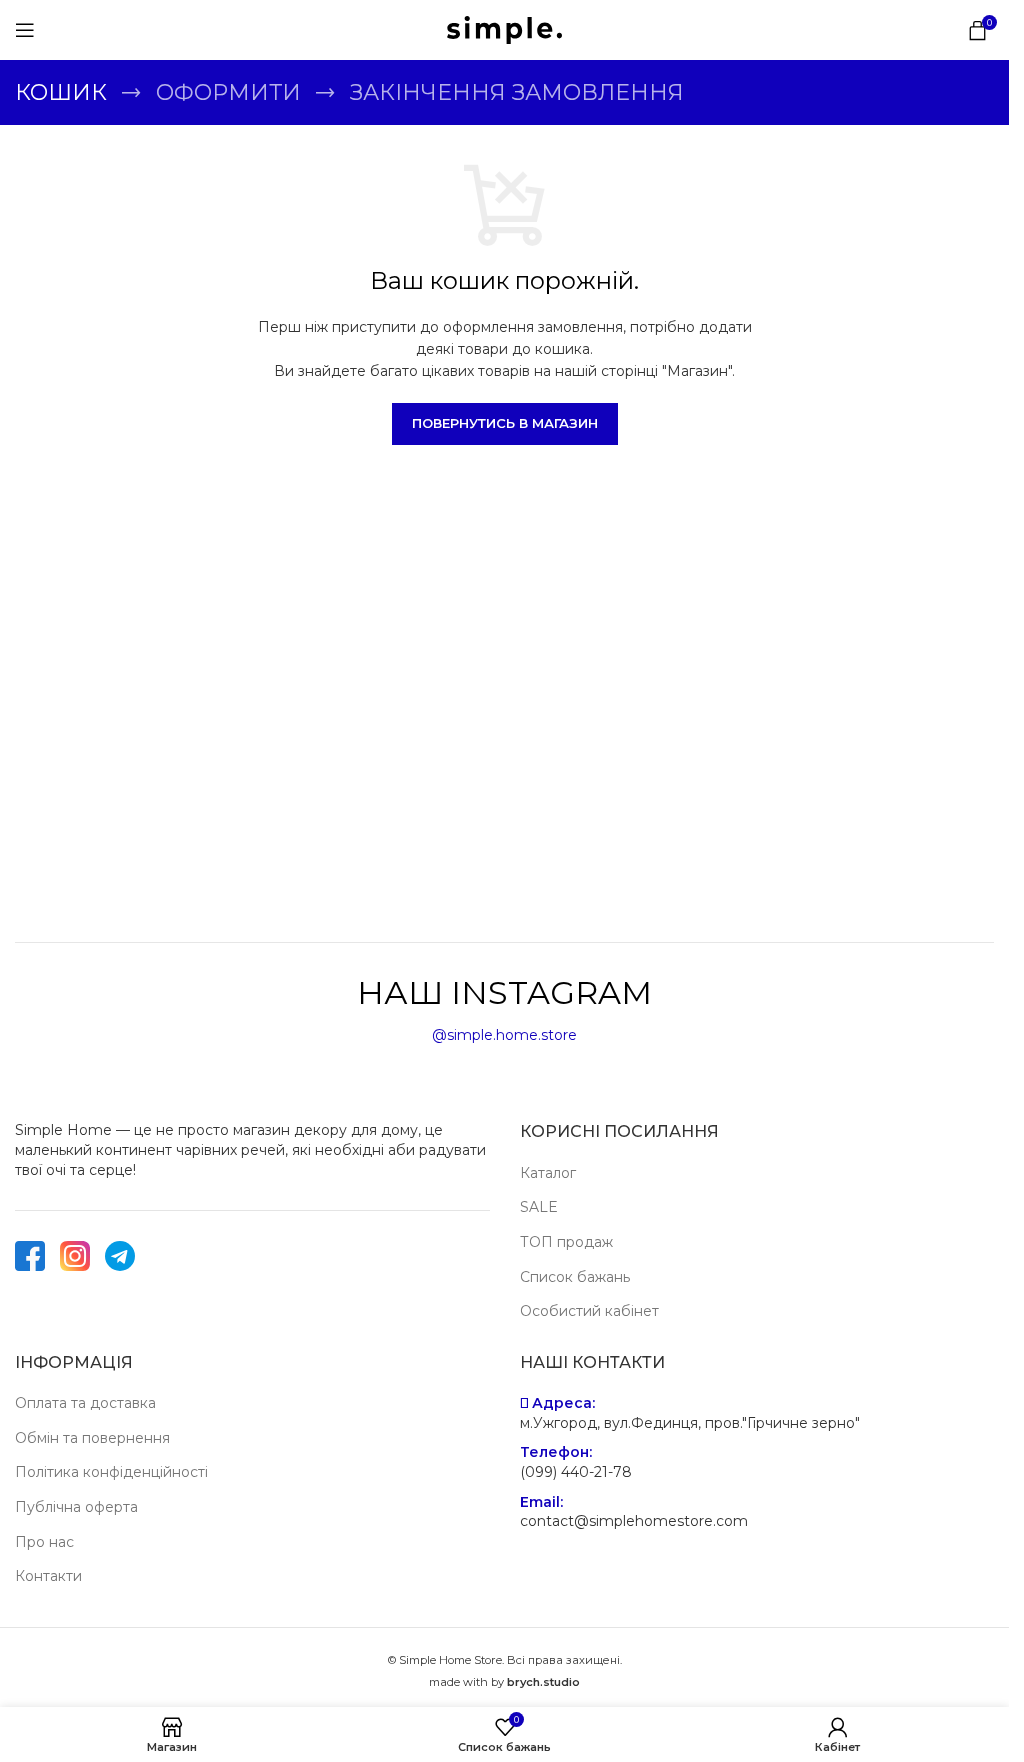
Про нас (44, 1542)
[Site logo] (504, 29)
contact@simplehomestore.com (634, 1521)
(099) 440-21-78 (576, 1472)
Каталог (548, 1173)
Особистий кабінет (589, 1311)
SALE (539, 1207)
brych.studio (543, 1682)
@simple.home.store (504, 1035)
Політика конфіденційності (111, 1472)
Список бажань (575, 1277)
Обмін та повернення (92, 1438)
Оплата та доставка (85, 1403)
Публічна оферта (76, 1507)
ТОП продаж (566, 1242)
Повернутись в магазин (505, 423)
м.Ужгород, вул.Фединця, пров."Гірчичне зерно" (690, 1423)
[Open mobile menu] (25, 30)
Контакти (48, 1576)
